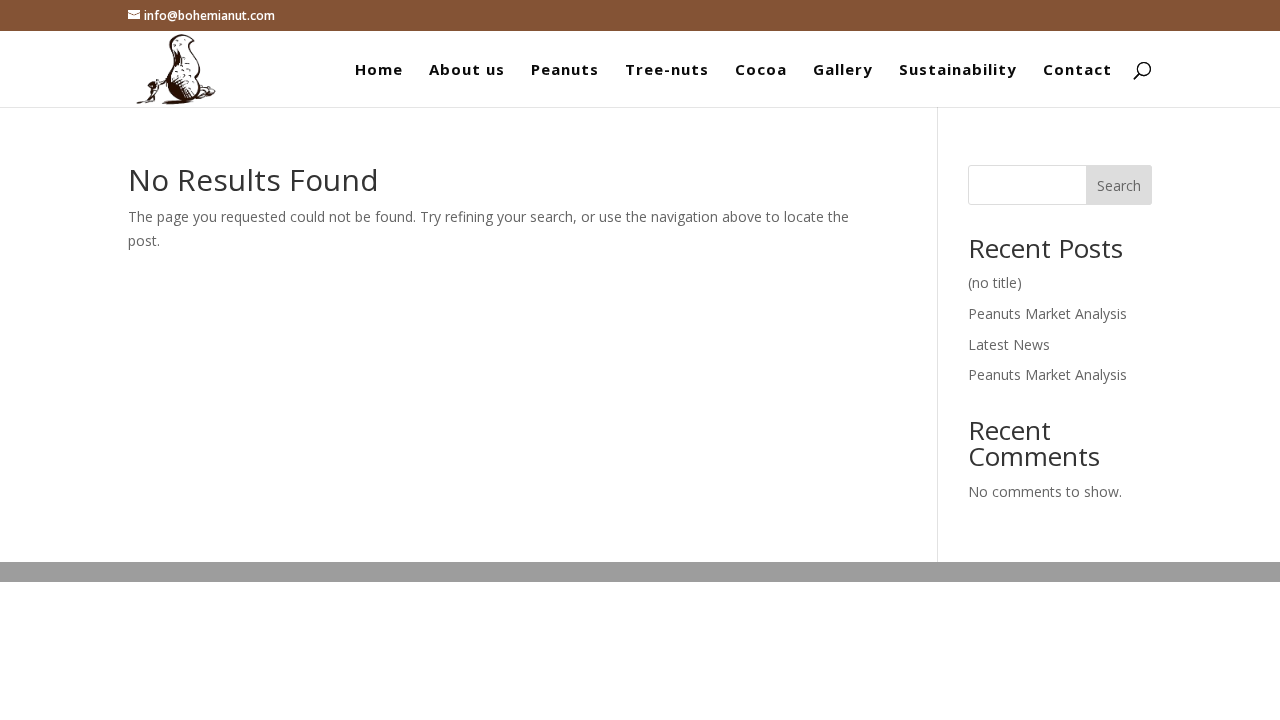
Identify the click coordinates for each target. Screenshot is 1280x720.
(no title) (995, 282)
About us (467, 70)
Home (379, 70)
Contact (1077, 70)
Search (1119, 185)
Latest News (1009, 344)
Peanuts (565, 70)
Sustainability (958, 70)
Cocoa (761, 70)
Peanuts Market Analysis (1047, 313)
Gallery (843, 70)
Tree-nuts (667, 70)
